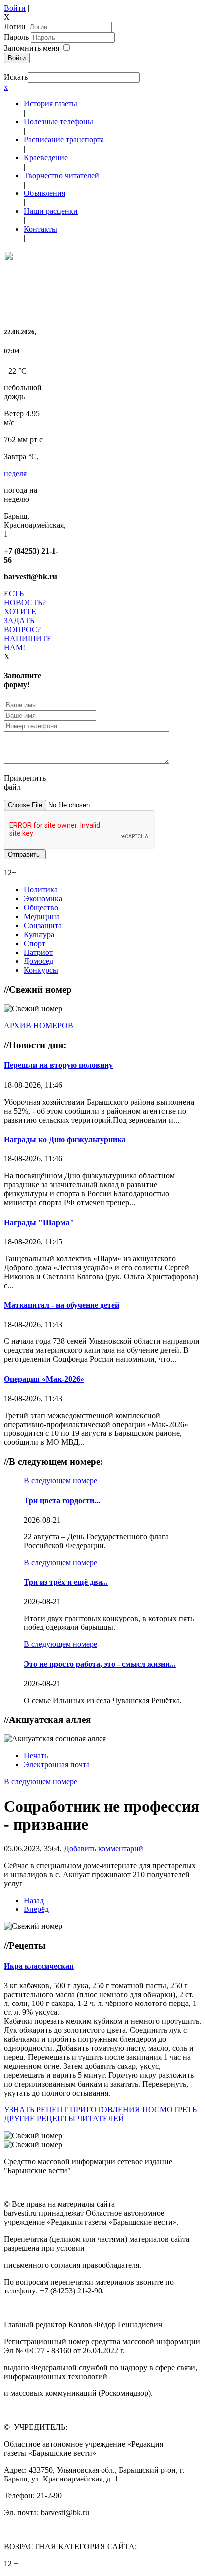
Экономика (43, 899)
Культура (39, 934)
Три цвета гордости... (62, 1500)
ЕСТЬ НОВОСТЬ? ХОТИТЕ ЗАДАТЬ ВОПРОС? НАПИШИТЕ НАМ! (28, 620)
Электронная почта (57, 1765)
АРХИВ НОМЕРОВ (39, 1025)
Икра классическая (39, 1966)
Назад (34, 1900)
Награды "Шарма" (39, 1222)
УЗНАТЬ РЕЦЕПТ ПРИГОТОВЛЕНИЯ (72, 2110)
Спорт (35, 943)
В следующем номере (60, 1480)
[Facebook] (5, 67)
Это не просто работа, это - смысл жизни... (100, 1664)
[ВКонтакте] (21, 67)
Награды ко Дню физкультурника (65, 1139)
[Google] (9, 67)
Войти (15, 8)
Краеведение (46, 157)
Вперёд (36, 1909)
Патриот (38, 952)
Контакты (41, 229)
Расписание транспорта (64, 140)
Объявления (45, 193)
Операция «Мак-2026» (44, 1379)
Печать (36, 1756)
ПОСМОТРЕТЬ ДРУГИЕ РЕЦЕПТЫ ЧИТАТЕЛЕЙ (100, 2114)
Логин (15, 27)
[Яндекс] (25, 67)
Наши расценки (51, 211)
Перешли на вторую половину (58, 1065)
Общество (41, 907)
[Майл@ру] (13, 67)
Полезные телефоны (58, 122)
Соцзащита (43, 925)
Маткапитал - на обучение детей (62, 1305)
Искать (16, 77)
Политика (41, 890)
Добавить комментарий (103, 1849)
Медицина (42, 916)
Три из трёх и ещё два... (66, 1582)
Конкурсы (41, 970)
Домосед (39, 961)
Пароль (17, 37)
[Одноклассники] (17, 67)
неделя (15, 473)
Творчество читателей (61, 175)
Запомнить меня (32, 48)
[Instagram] (29, 67)
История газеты (51, 104)
